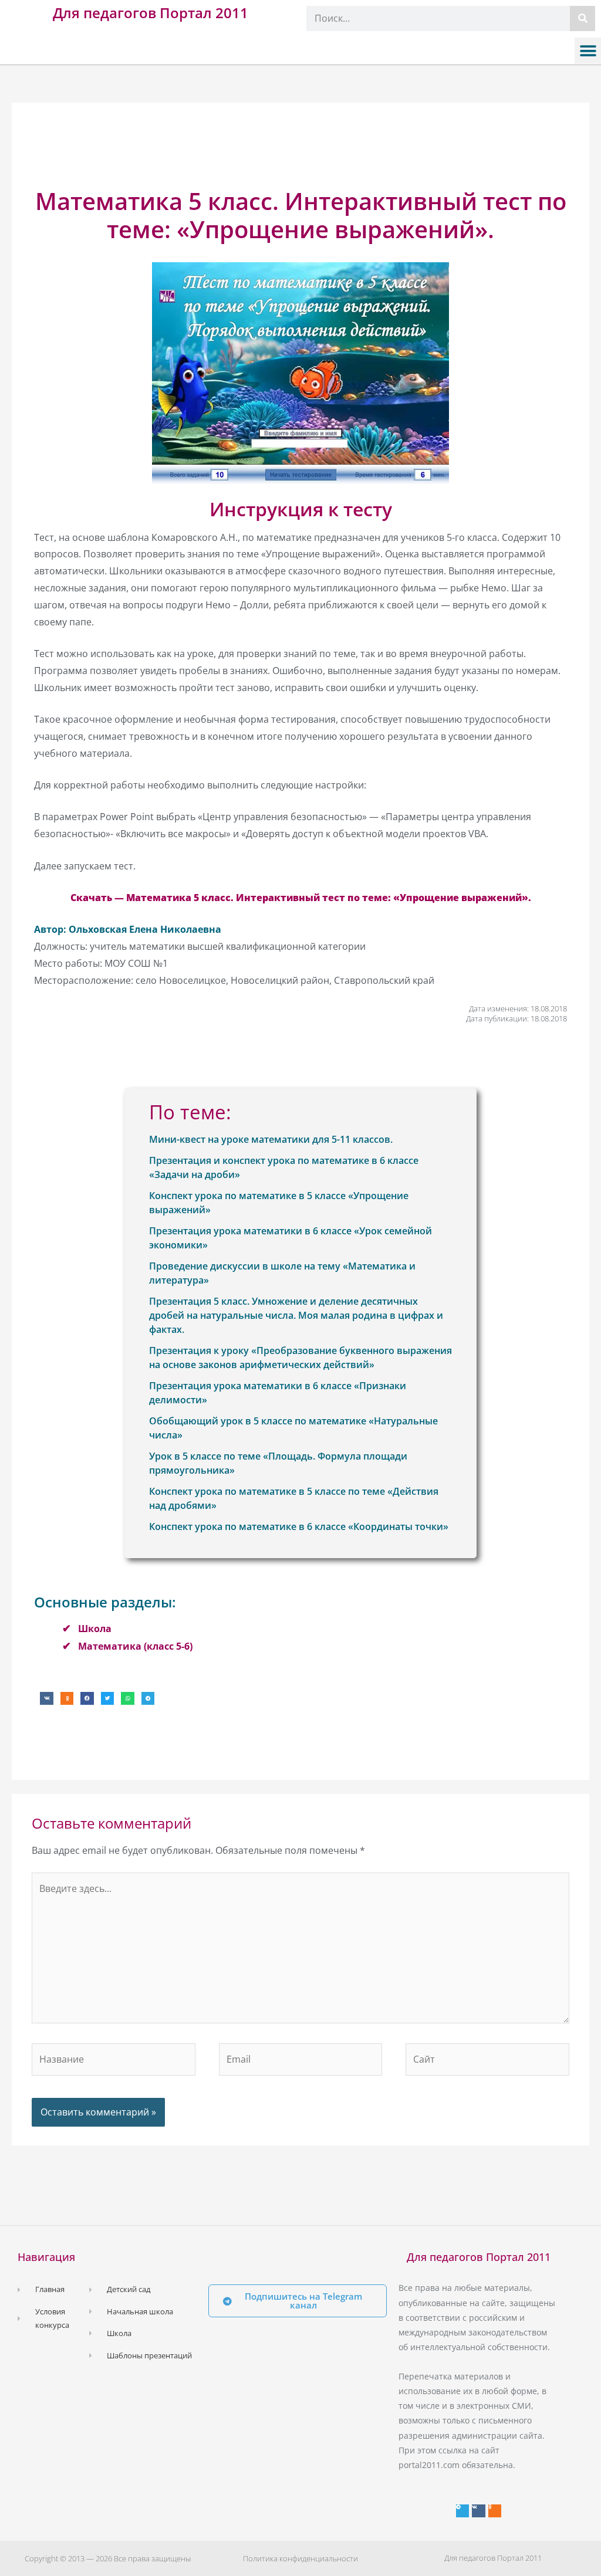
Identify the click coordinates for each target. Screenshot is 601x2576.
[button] (588, 51)
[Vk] (478, 2511)
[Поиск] (583, 18)
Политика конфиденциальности (300, 2558)
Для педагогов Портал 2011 (151, 13)
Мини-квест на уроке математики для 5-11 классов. (271, 1139)
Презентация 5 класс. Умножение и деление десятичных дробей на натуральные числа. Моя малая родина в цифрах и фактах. (296, 1315)
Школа (95, 1629)
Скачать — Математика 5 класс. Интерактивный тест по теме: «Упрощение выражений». (301, 898)
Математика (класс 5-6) (135, 1646)
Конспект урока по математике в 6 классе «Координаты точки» (299, 1526)
